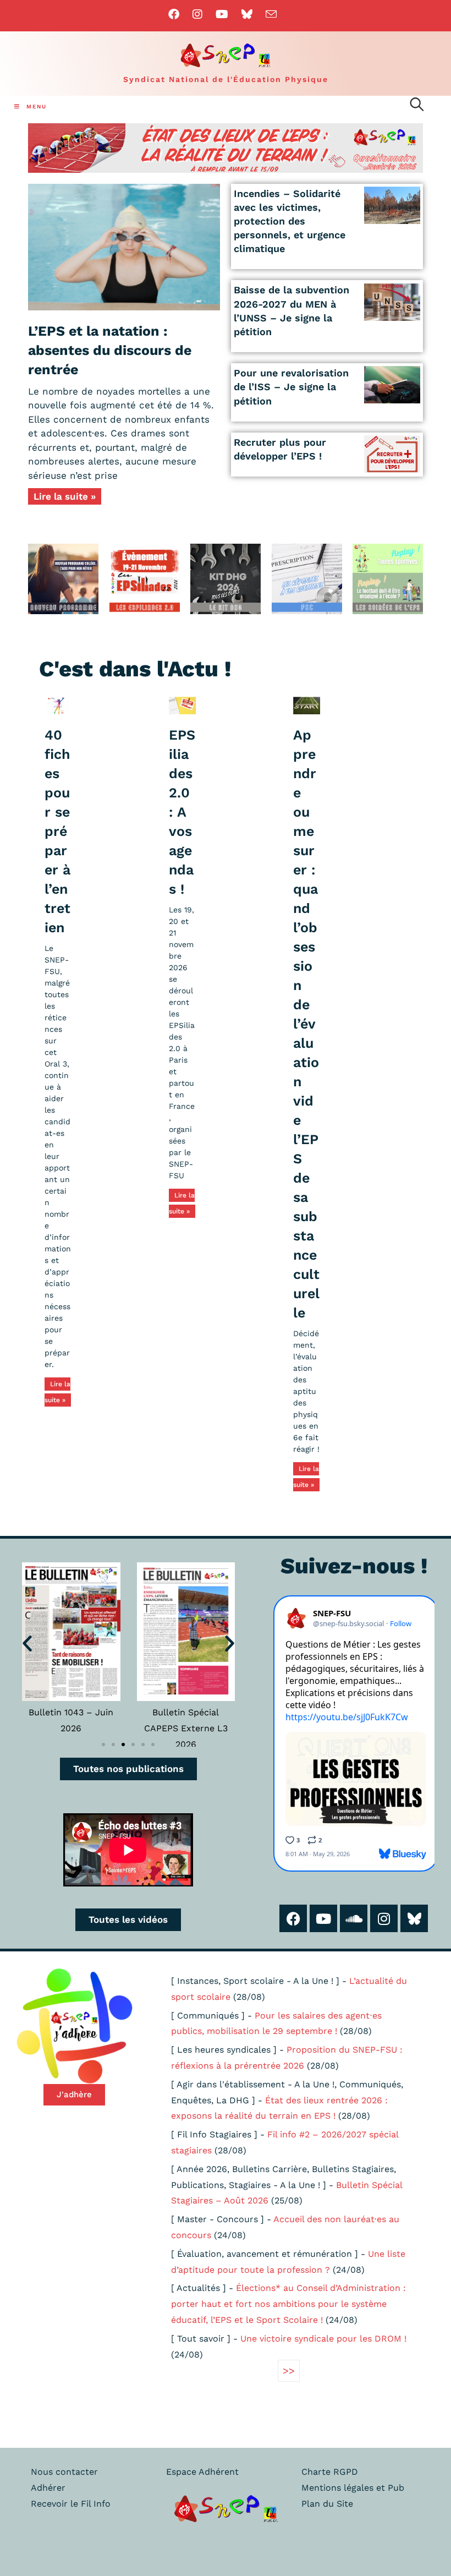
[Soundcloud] (354, 1918)
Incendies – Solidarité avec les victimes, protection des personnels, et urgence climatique (290, 221)
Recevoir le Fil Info (71, 2504)
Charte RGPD (330, 2472)
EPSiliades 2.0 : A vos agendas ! (182, 812)
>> (289, 2370)
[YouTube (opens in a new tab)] (222, 14)
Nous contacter (64, 2472)
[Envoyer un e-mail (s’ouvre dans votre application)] (271, 14)
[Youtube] (323, 1918)
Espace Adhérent (202, 2472)
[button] (27, 1644)
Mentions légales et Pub (353, 2488)
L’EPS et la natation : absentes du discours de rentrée (110, 350)
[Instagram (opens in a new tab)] (197, 14)
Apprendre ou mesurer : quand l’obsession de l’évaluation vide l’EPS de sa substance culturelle (306, 1024)
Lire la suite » (65, 496)
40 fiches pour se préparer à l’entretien (57, 831)
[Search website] (417, 106)
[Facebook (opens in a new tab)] (177, 14)
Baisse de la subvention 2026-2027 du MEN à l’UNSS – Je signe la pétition (291, 311)
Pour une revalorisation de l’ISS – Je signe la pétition (291, 387)
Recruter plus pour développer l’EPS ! (280, 449)
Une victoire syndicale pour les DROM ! (323, 2339)
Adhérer (48, 2488)
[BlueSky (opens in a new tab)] (247, 14)
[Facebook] (293, 1918)
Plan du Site (327, 2504)
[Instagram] (384, 1918)
